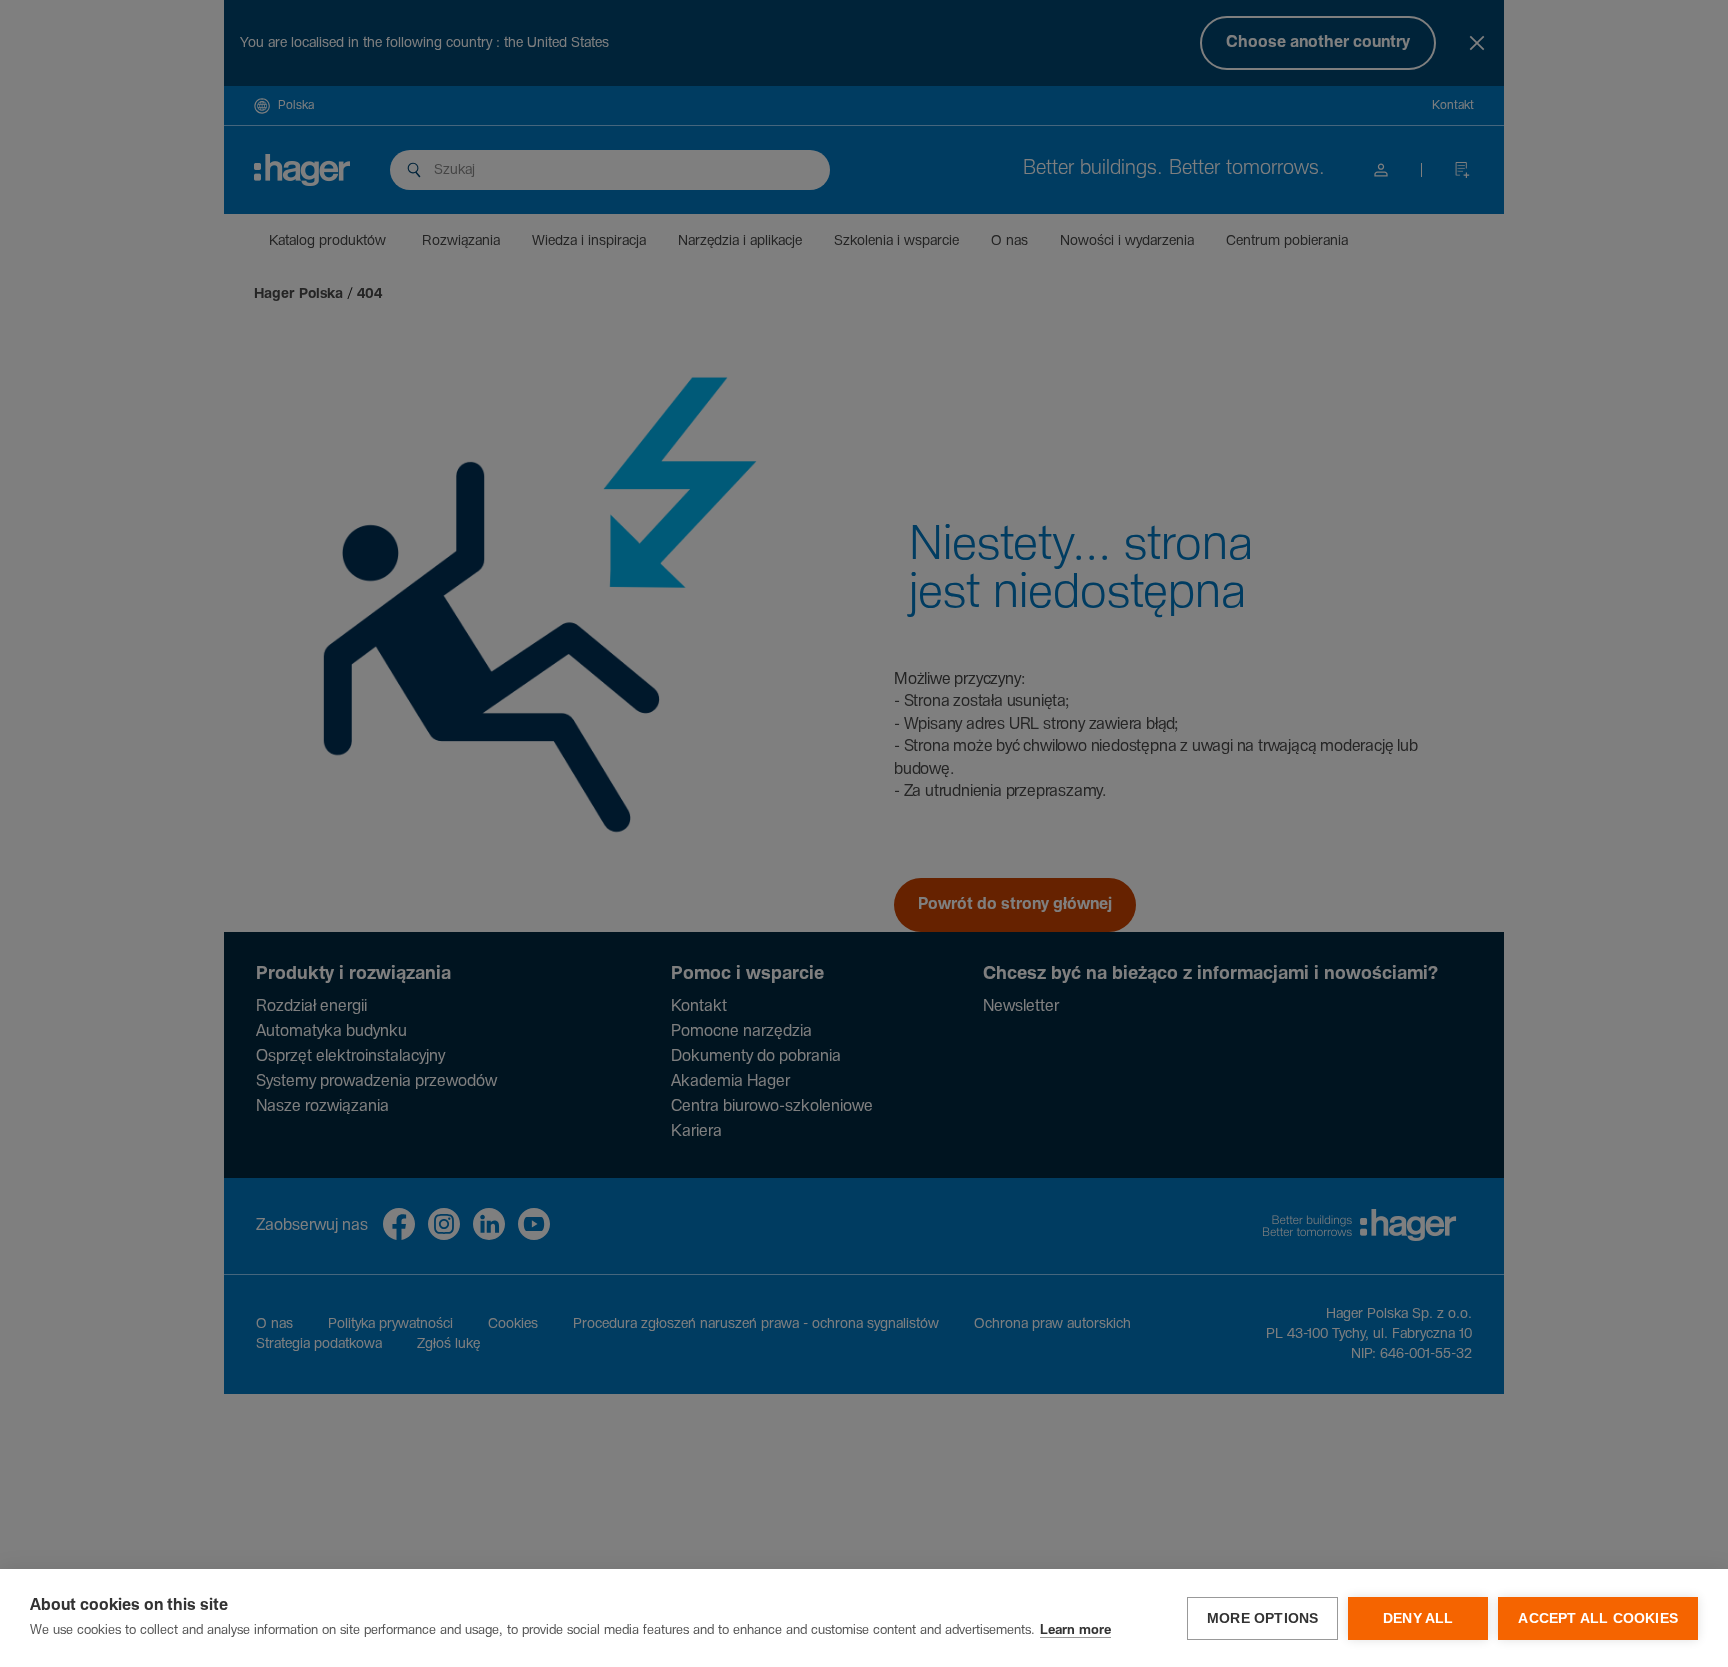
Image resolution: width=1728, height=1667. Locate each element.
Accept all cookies (1598, 1618)
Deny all (1418, 1618)
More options (1262, 1618)
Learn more (1075, 1630)
